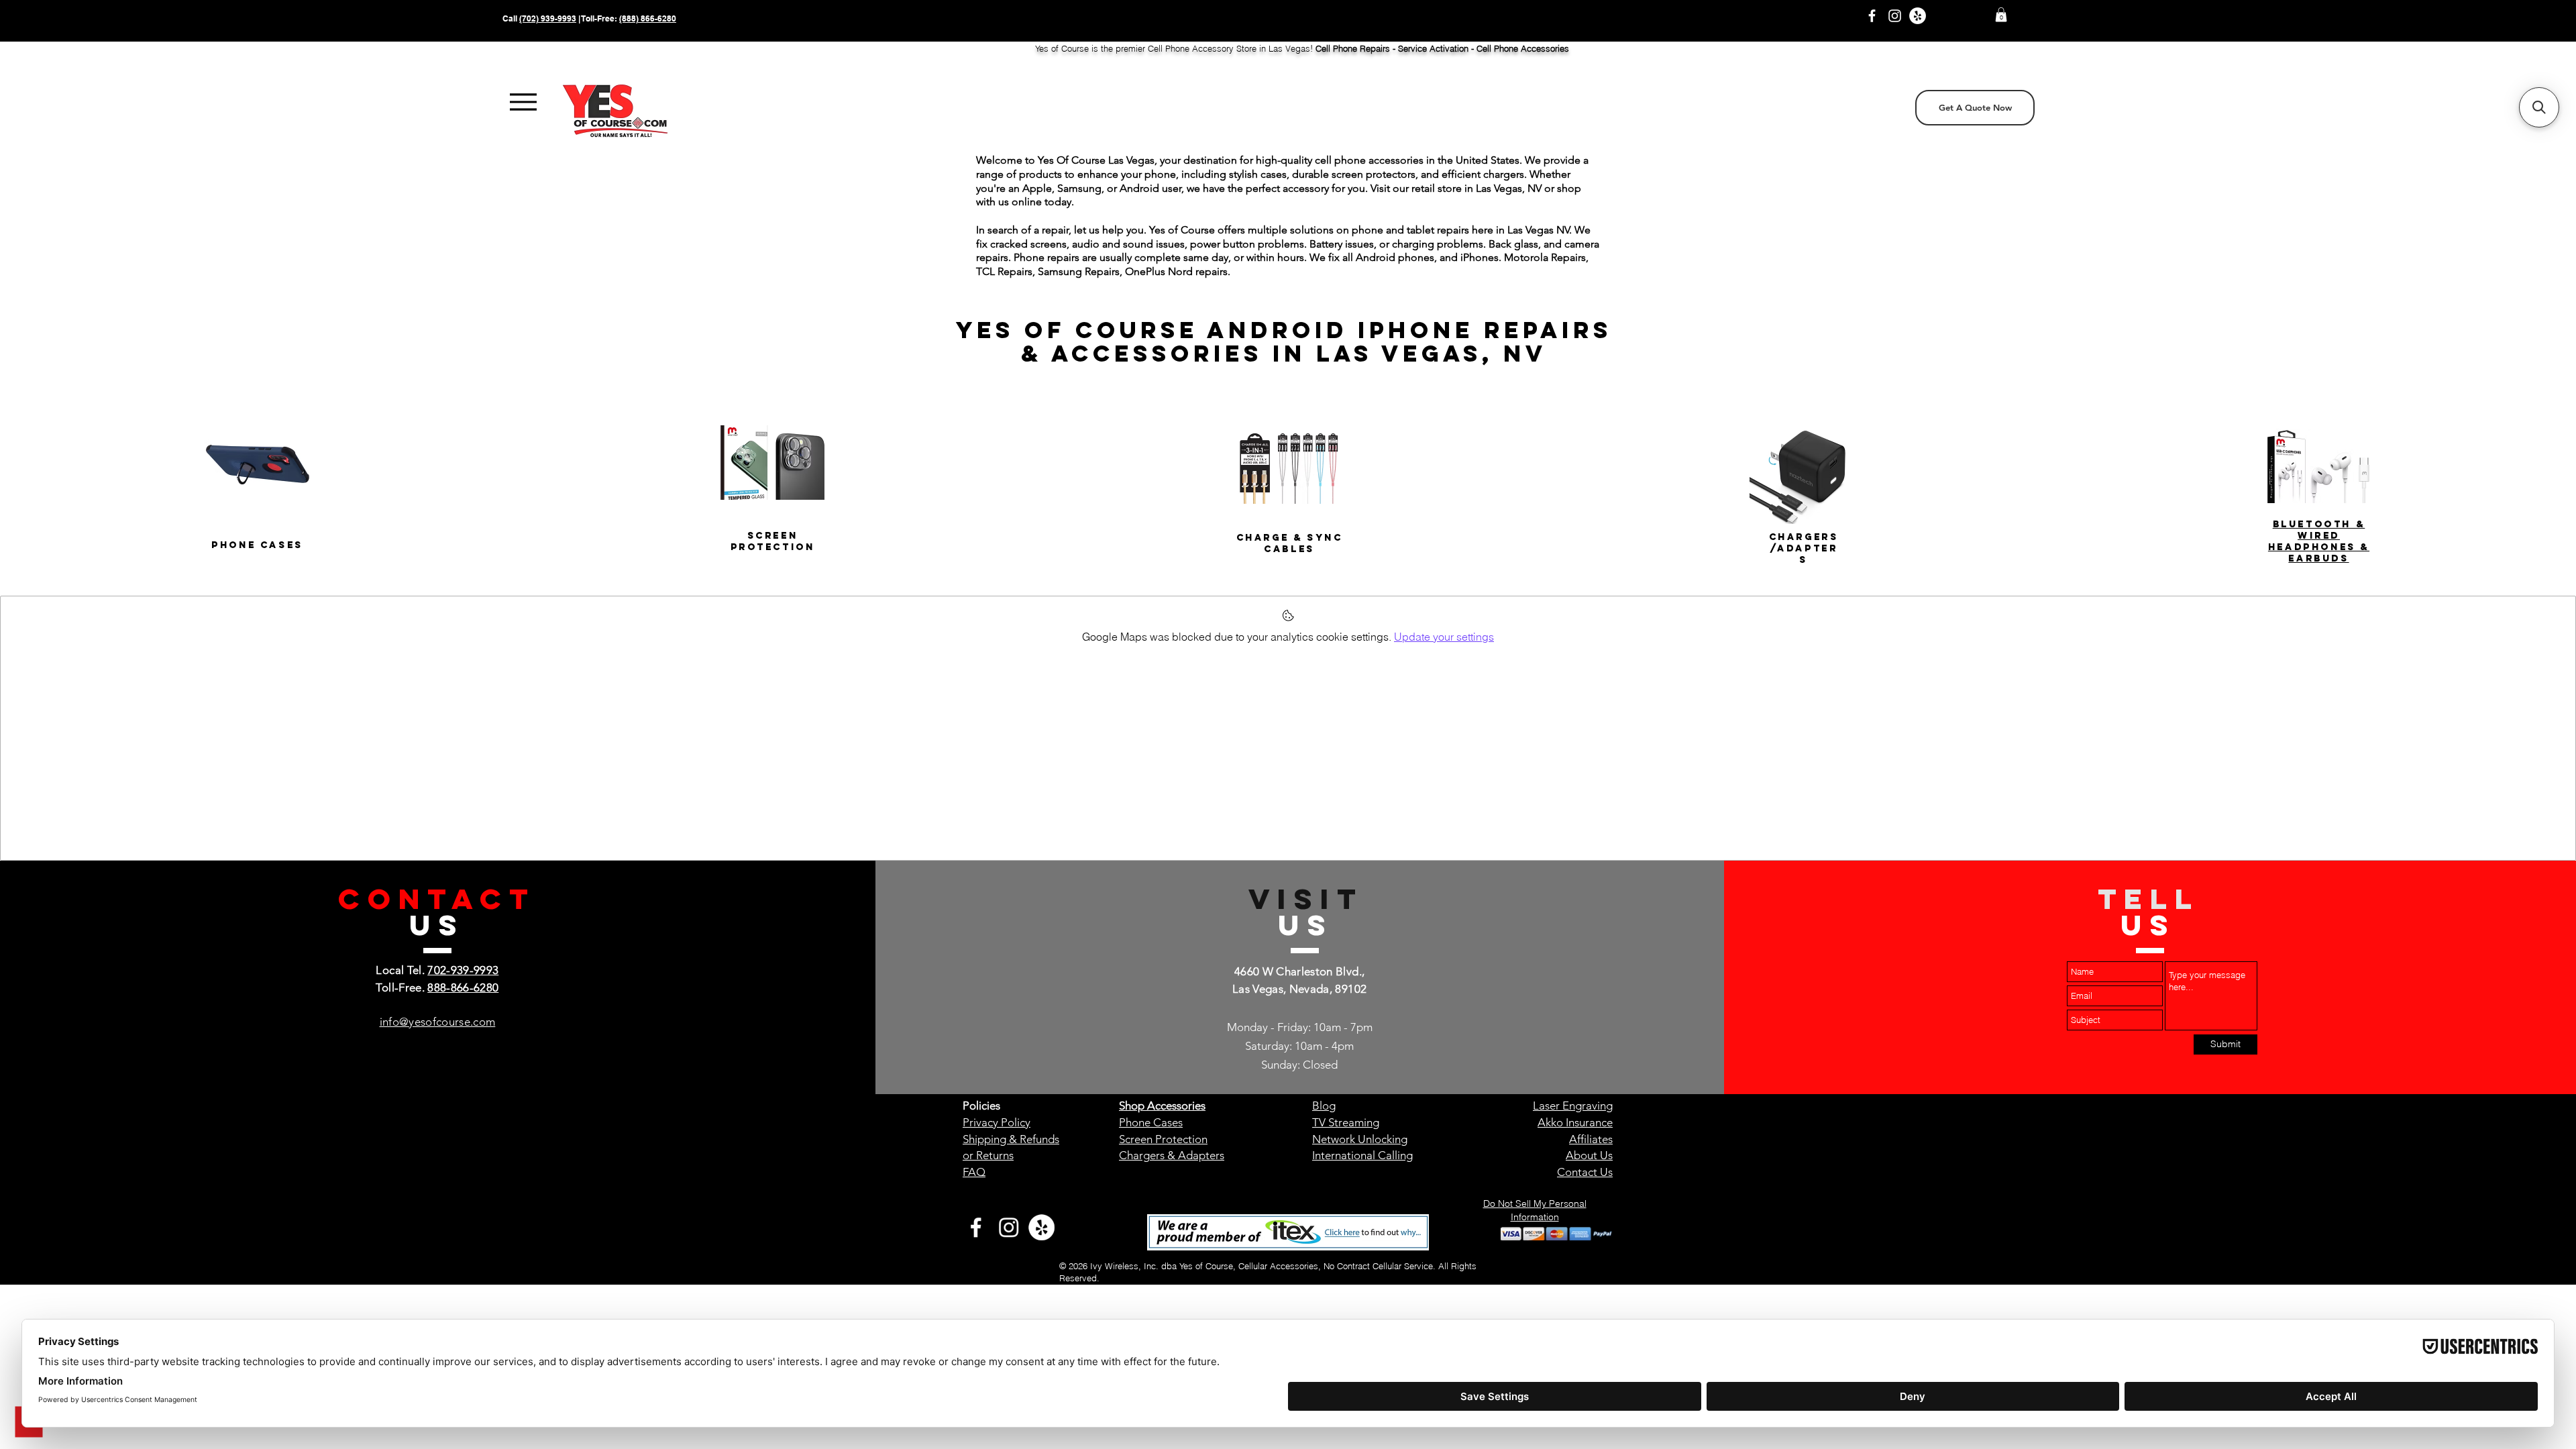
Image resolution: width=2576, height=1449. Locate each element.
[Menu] (523, 102)
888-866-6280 (463, 987)
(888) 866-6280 (648, 18)
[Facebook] (1872, 16)
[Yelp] (1918, 16)
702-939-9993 (463, 970)
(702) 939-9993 (548, 18)
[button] (2001, 15)
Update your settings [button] (1444, 637)
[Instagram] (1895, 16)
